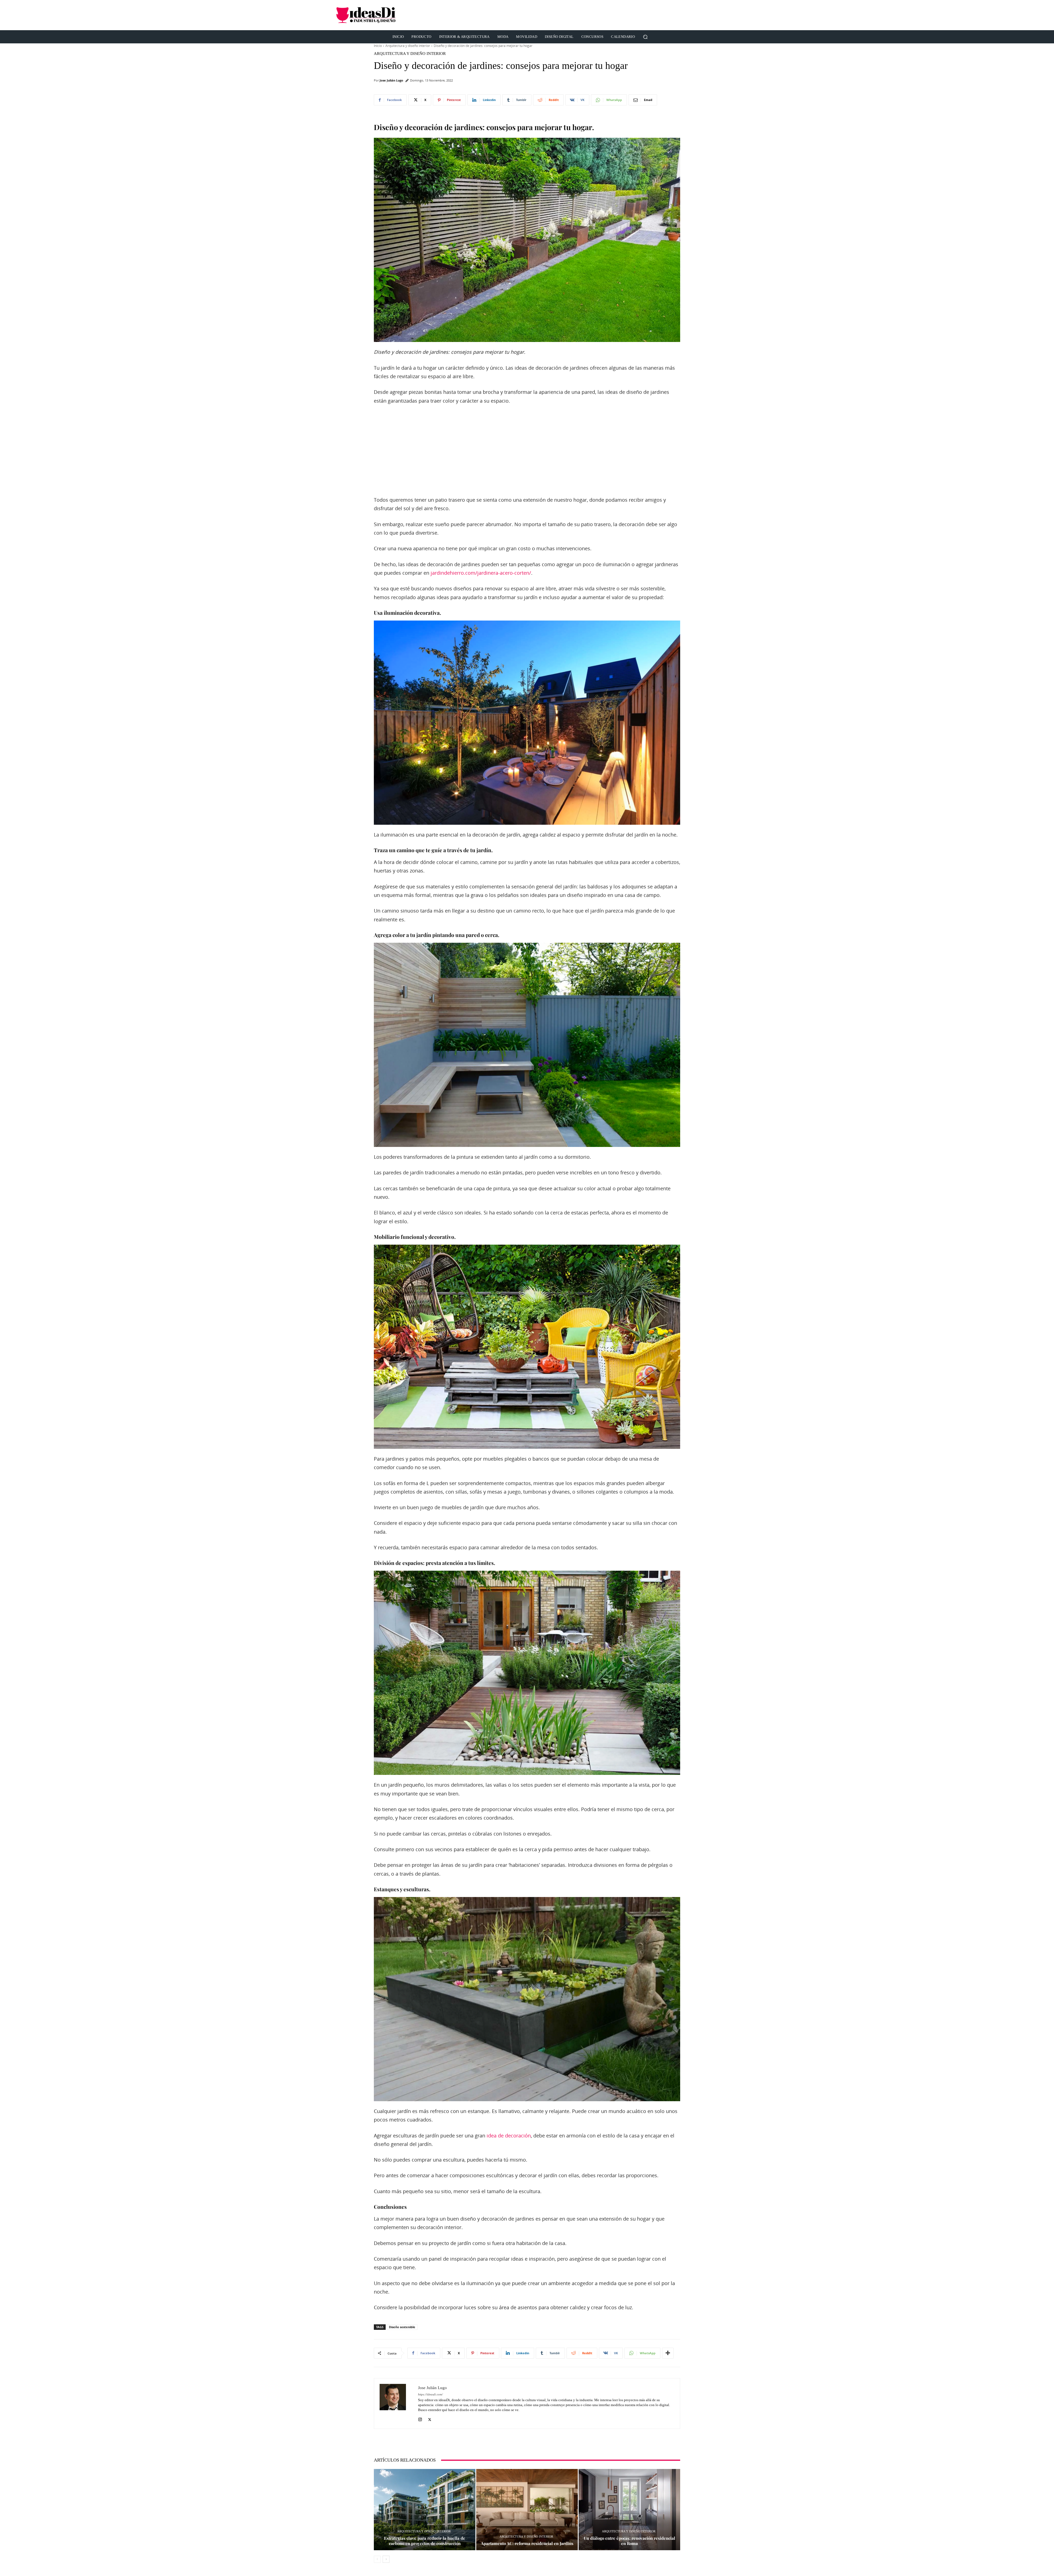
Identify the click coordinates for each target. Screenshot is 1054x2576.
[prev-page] (377, 2559)
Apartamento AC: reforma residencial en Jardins (527, 2543)
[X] (430, 2418)
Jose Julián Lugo (391, 80)
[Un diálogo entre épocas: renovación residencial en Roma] (629, 2510)
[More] (668, 2353)
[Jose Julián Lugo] (396, 2404)
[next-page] (386, 2559)
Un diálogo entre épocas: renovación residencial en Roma (630, 2541)
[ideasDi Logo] (395, 15)
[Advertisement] (618, 15)
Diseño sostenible (402, 2327)
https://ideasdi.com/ (430, 2394)
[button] (645, 37)
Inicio (378, 46)
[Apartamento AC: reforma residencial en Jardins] (527, 2510)
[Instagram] (420, 2418)
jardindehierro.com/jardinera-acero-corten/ (481, 573)
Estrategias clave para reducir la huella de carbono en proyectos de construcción (425, 2541)
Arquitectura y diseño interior (408, 46)
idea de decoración (509, 2136)
